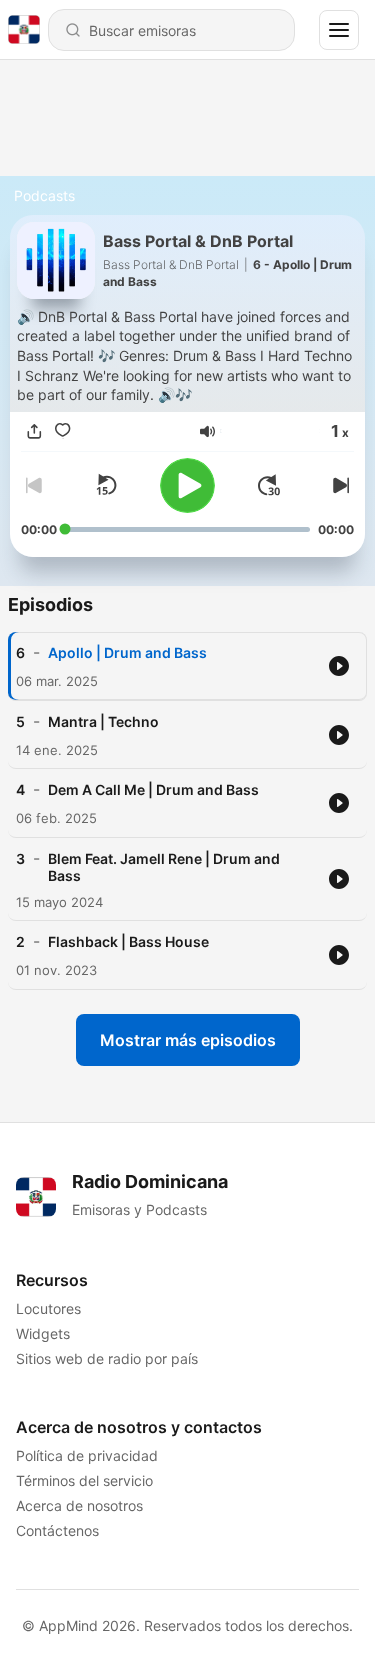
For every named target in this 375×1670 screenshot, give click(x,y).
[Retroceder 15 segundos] (106, 485)
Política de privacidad (87, 1455)
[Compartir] (35, 431)
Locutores (48, 1308)
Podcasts (44, 195)
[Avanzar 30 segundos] (269, 485)
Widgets (43, 1333)
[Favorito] (63, 431)
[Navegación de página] (339, 30)
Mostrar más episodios (188, 1040)
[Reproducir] (187, 485)
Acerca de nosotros (79, 1505)
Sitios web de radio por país (107, 1358)
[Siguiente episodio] (338, 485)
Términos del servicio (84, 1480)
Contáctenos (57, 1530)
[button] (207, 431)
